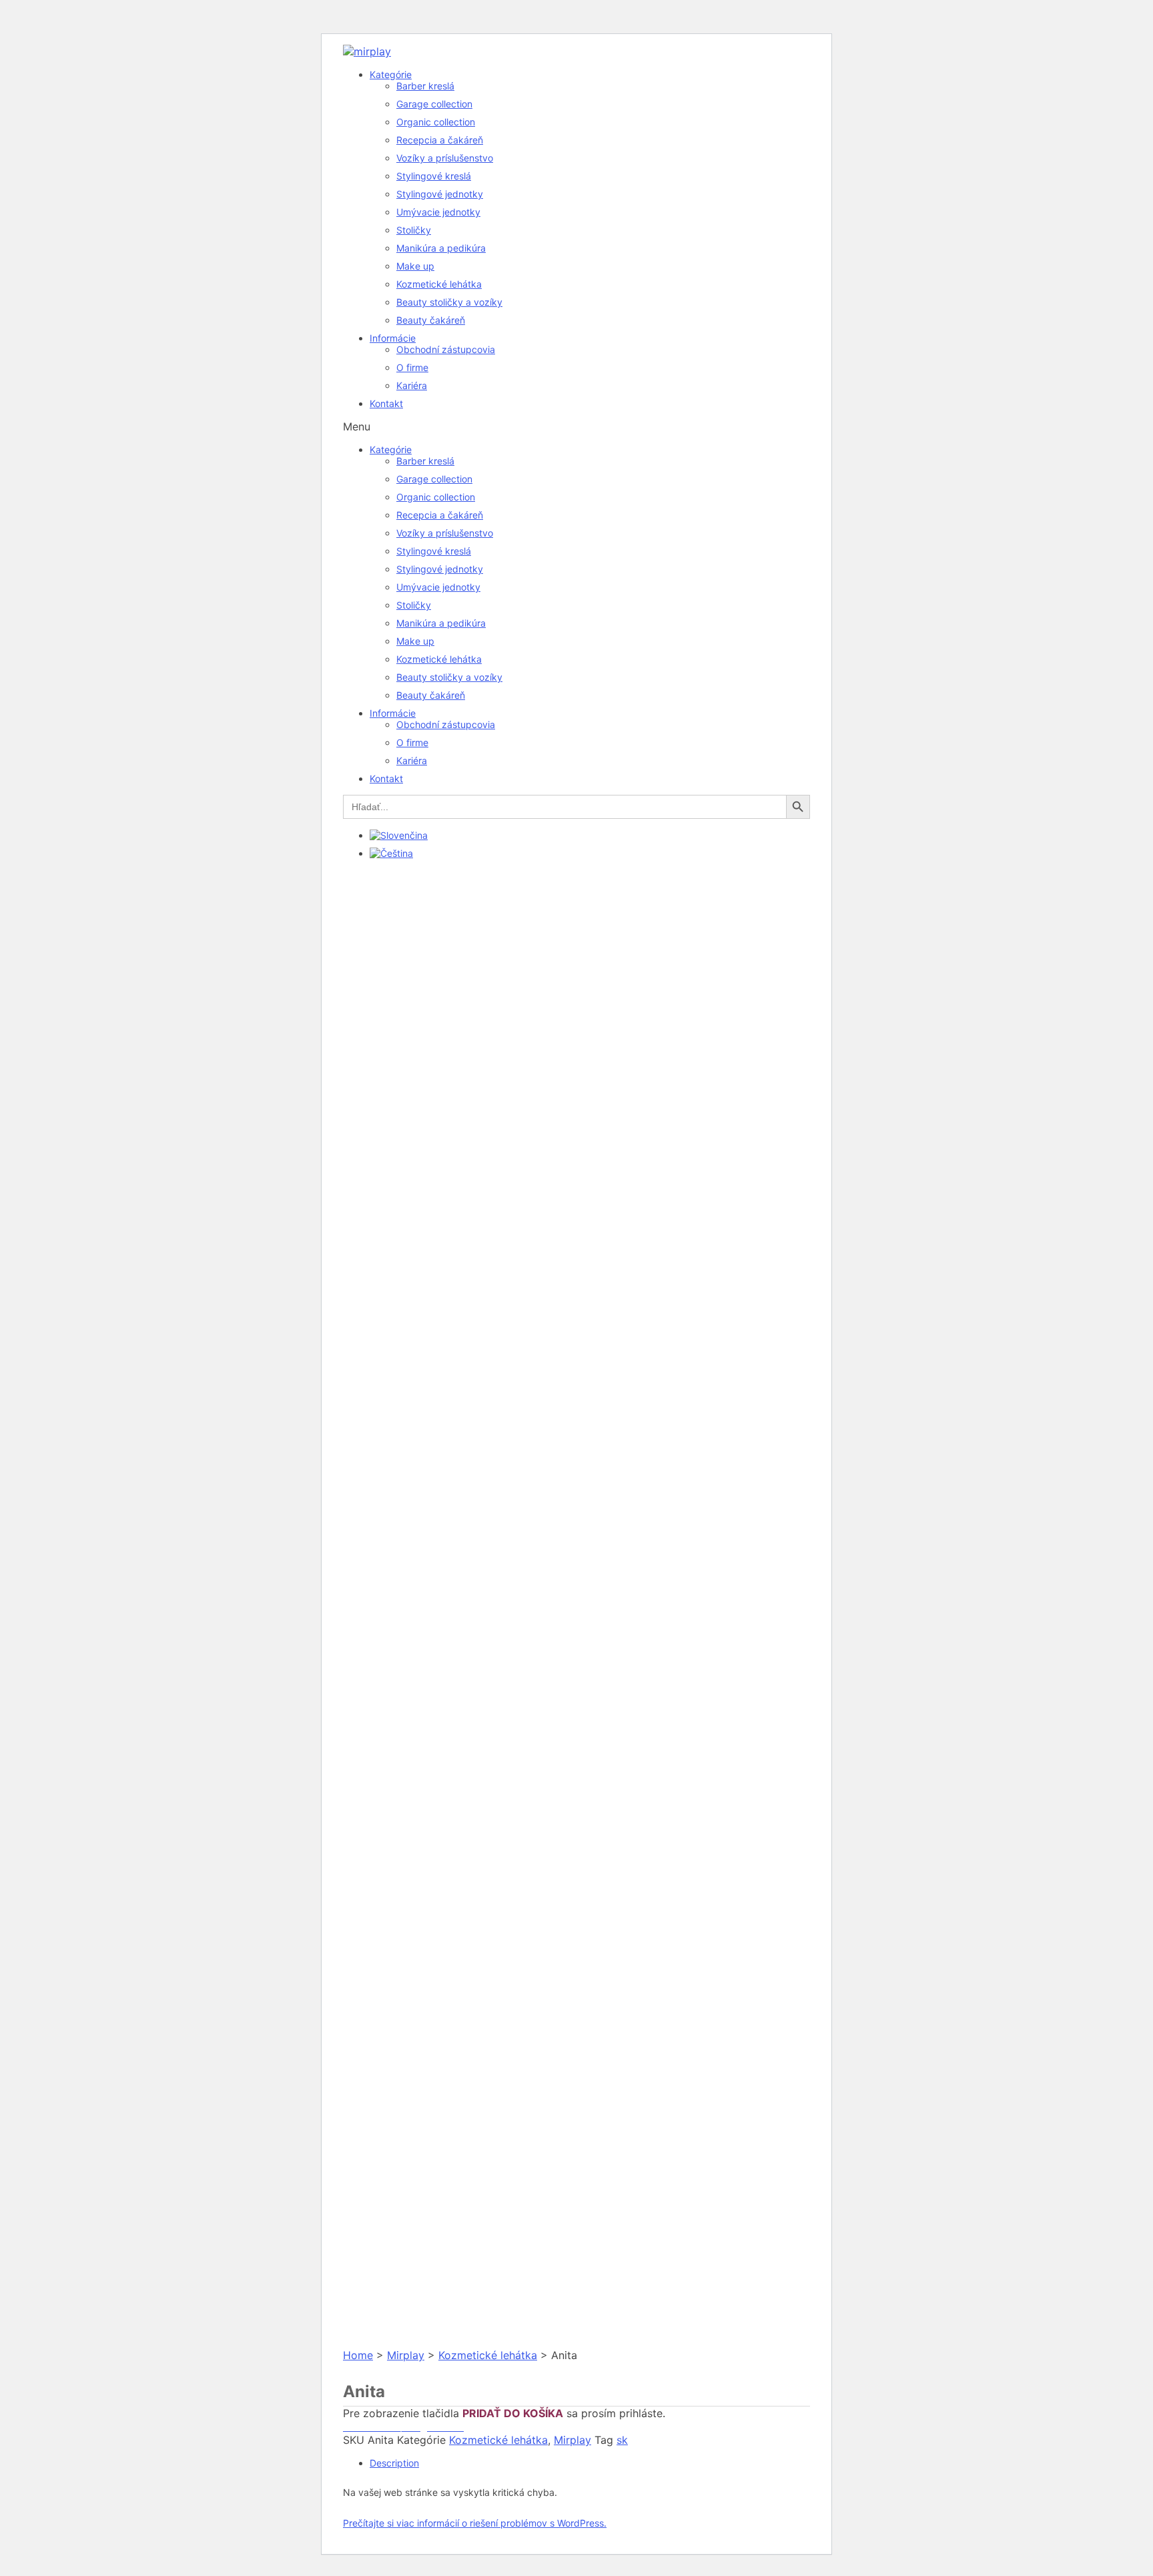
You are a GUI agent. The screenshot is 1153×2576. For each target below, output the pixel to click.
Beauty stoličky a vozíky (449, 302)
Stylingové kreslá (434, 176)
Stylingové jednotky (440, 194)
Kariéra (412, 385)
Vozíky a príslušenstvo (445, 158)
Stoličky (414, 230)
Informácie (393, 338)
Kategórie (391, 74)
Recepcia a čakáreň (440, 140)
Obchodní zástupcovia (446, 349)
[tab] (590, 2463)
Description (394, 2463)
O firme (412, 367)
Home (358, 2355)
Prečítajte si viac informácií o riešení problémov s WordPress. (475, 2523)
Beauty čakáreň (431, 320)
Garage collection (434, 104)
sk (622, 2440)
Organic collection (436, 122)
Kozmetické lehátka (439, 284)
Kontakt (386, 403)
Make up (415, 266)
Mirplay (406, 2355)
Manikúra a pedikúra (441, 248)
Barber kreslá (425, 86)
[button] (576, 426)
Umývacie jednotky (438, 212)
